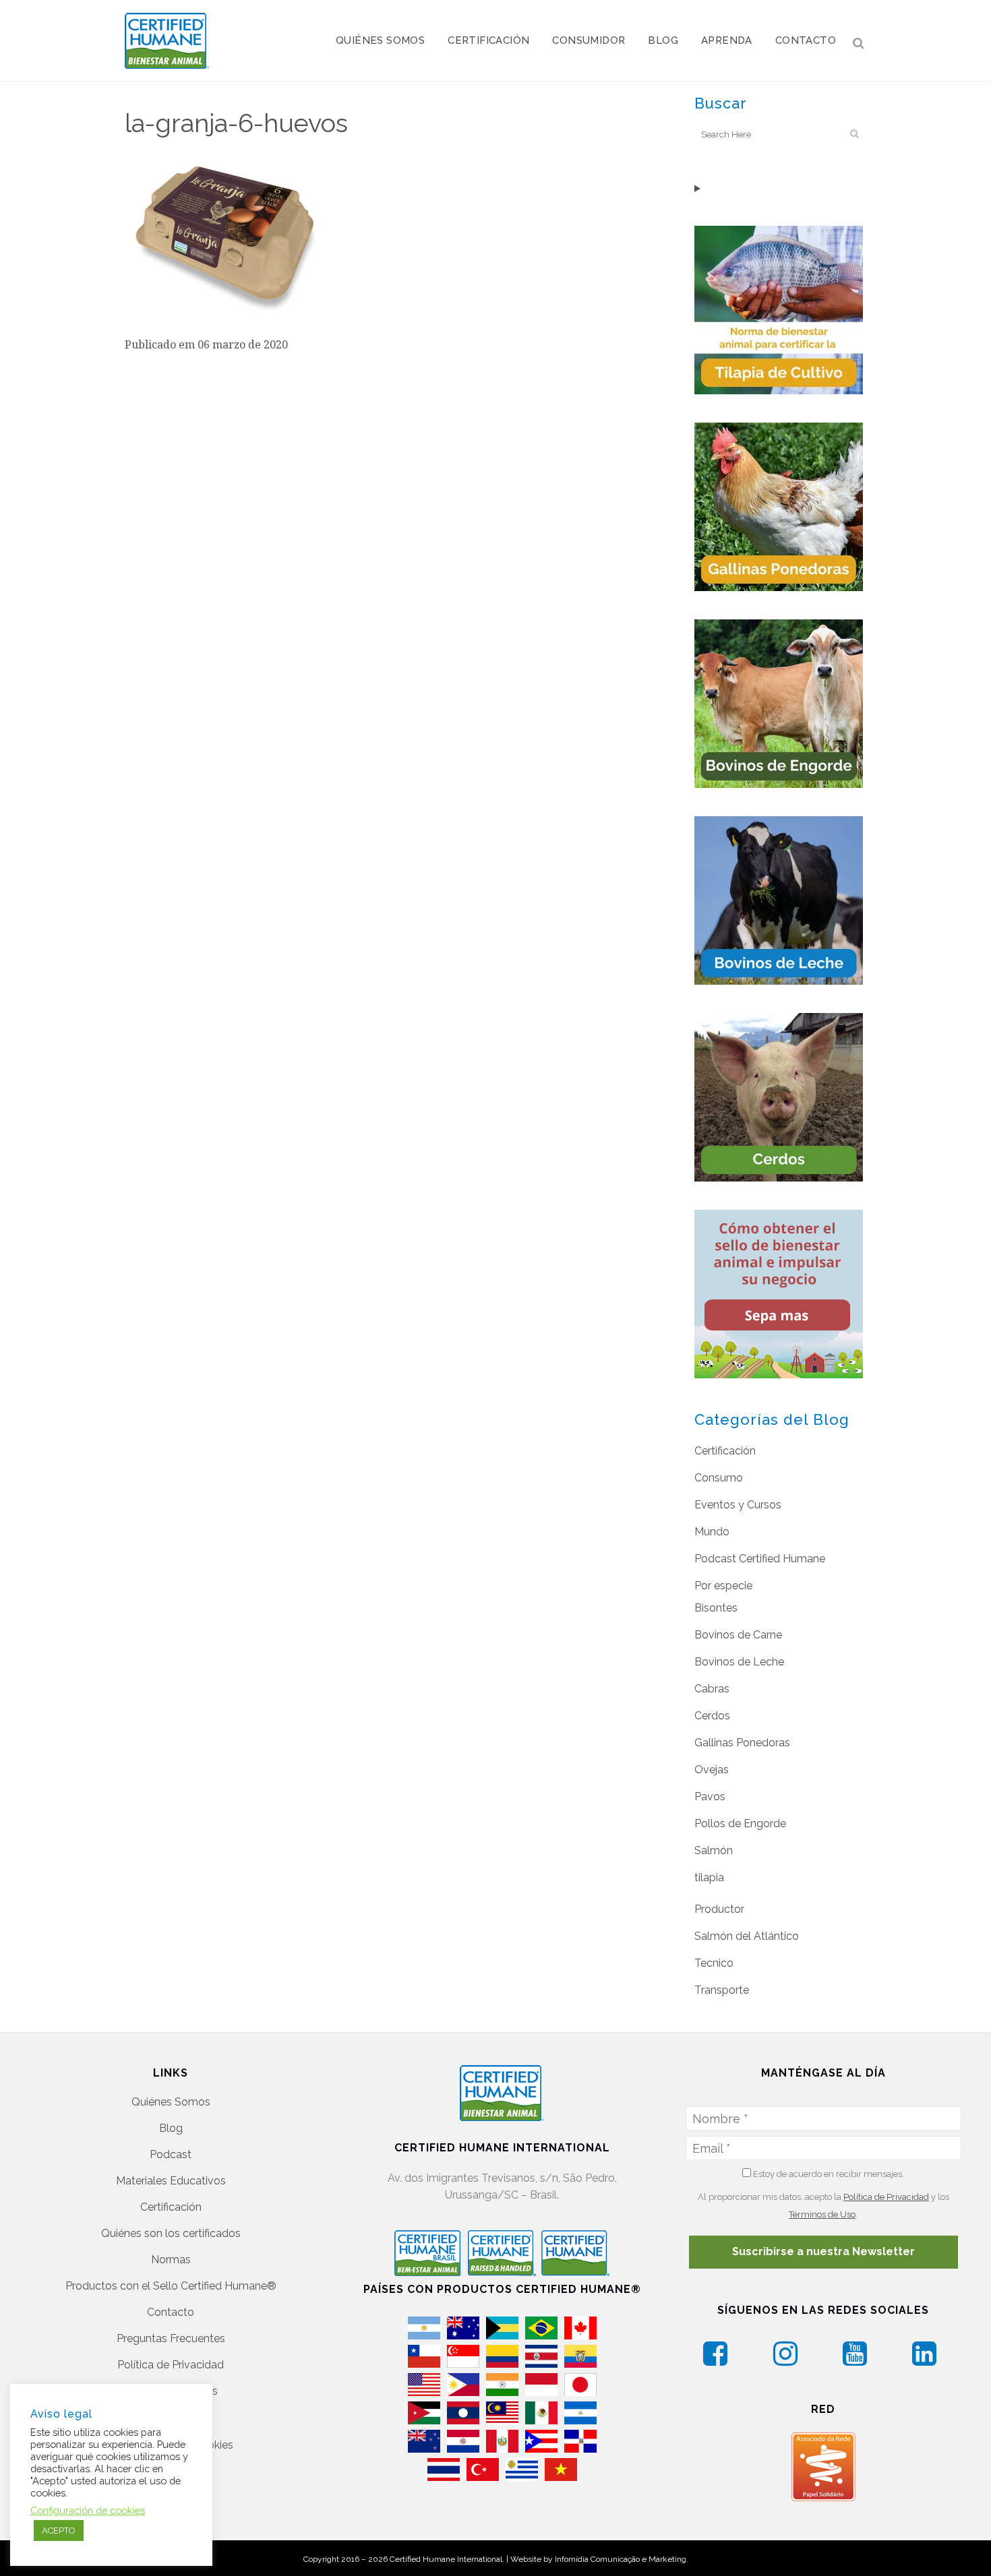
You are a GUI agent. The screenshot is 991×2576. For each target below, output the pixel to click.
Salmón (714, 1850)
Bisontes (716, 1608)
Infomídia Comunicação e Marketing (621, 2559)
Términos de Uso (822, 2214)
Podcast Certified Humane (760, 1559)
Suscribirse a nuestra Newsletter (823, 2251)
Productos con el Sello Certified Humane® (171, 2286)
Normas (171, 2260)
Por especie (723, 1586)
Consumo (719, 1478)
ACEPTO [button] (59, 2531)
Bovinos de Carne (738, 1635)
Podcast (171, 2154)
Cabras (712, 1689)
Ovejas (712, 1770)
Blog (171, 2128)
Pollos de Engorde (740, 1823)
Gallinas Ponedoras (742, 1743)
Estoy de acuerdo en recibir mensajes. (828, 2174)
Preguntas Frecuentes (171, 2338)
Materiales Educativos (171, 2181)
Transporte (722, 1990)
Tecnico (714, 1963)
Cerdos (712, 1716)
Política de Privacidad (171, 2365)
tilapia (709, 1877)
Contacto (171, 2312)
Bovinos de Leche (739, 1662)
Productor (719, 1909)
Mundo (712, 1532)
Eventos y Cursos (738, 1505)
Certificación (725, 1451)
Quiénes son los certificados (171, 2233)
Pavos (710, 1797)
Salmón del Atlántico (747, 1936)
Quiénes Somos (171, 2102)
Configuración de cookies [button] (88, 2510)
